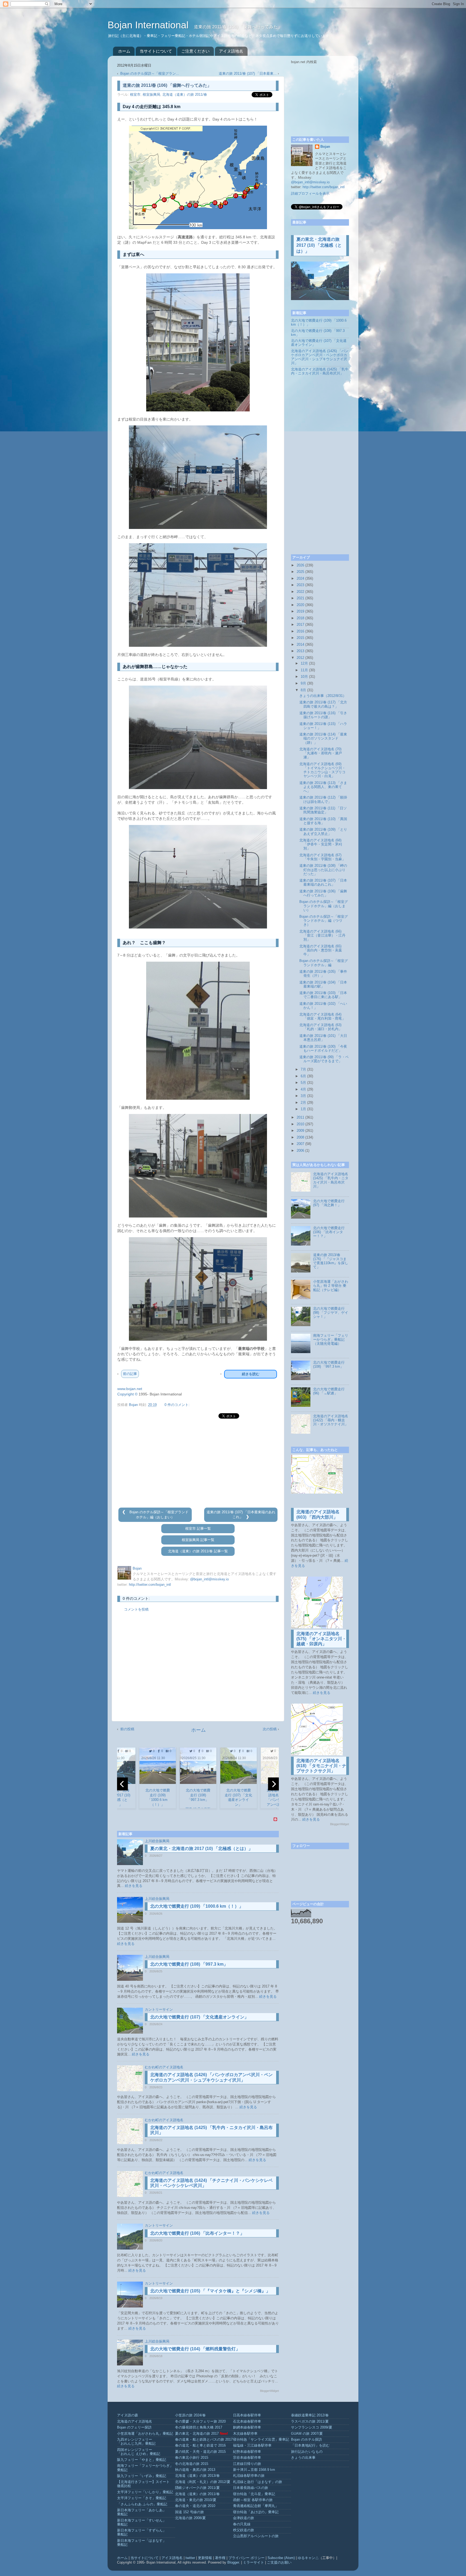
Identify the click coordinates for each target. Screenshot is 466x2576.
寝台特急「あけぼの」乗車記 (256, 2512)
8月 (303, 690)
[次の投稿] (247, 1517)
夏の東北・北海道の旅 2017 (197, 2434)
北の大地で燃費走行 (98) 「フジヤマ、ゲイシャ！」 (331, 1313)
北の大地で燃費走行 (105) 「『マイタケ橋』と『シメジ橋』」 (210, 2291)
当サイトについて (156, 51)
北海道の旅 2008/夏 (190, 2518)
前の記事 (130, 1374)
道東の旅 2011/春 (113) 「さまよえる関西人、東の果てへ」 (323, 787)
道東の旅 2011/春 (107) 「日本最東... (248, 74)
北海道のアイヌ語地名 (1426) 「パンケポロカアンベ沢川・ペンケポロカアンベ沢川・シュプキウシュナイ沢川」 (320, 357)
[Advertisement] (198, 1463)
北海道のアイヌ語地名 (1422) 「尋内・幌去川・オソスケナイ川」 (331, 1420)
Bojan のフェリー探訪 (134, 2427)
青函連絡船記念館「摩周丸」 (256, 2506)
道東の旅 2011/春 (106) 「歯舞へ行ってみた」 (323, 893)
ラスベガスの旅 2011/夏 (310, 2422)
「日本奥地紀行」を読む (310, 2446)
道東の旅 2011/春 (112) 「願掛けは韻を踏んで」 (323, 799)
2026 (300, 565)
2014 (300, 645)
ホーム (124, 51)
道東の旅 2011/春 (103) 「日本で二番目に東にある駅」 (323, 995)
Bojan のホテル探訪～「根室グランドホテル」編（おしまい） (324, 906)
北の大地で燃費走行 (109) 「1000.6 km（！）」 (197, 1906)
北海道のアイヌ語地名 (135, 2422)
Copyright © (127, 1394)
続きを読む (251, 1374)
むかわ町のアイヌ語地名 (164, 2067)
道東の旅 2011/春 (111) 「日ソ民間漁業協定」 (323, 810)
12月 (304, 663)
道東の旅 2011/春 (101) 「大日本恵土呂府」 (323, 1038)
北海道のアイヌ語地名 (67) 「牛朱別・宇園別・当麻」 (322, 857)
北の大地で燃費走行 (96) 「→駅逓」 (329, 1391)
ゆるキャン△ (308, 2558)
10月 (304, 677)
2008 (300, 1137)
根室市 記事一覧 (198, 1529)
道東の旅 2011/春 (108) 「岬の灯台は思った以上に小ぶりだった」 (323, 870)
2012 (300, 658)
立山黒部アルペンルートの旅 (256, 2536)
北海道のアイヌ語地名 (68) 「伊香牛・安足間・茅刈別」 (321, 844)
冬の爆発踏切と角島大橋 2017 (199, 2427)
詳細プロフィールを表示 (310, 194)
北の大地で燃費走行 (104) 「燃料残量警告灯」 (195, 2349)
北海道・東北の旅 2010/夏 (196, 2500)
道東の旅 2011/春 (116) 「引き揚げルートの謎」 (323, 715)
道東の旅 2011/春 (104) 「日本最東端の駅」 (323, 984)
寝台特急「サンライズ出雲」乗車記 (261, 2440)
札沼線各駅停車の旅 (249, 2476)
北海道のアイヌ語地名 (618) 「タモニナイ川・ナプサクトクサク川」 (321, 1766)
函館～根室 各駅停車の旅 (253, 2500)
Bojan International (149, 25)
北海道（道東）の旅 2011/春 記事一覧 (198, 1551)
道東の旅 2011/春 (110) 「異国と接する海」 (323, 821)
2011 (300, 1117)
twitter (190, 2558)
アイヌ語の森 (128, 2415)
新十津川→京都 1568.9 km (254, 2470)
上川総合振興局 (157, 1841)
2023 (300, 585)
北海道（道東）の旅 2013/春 (197, 2476)
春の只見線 (242, 2524)
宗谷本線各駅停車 (247, 2458)
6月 (303, 1076)
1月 (303, 1109)
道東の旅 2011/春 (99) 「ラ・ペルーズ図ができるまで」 (324, 1059)
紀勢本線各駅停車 (247, 2452)
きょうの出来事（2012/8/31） (323, 696)
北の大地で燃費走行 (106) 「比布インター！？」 (197, 2233)
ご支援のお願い (279, 2563)
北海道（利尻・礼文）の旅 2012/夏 (203, 2482)
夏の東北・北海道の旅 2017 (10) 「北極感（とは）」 (201, 1848)
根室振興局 (151, 95)
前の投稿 (127, 1729)
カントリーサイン (159, 2010)
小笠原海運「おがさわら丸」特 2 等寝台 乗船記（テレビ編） (331, 1286)
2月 (303, 1103)
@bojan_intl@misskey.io (209, 1579)
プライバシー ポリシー (246, 2558)
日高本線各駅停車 (247, 2415)
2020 (300, 605)
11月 (304, 670)
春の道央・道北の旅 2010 (195, 2506)
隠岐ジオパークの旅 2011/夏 (197, 2488)
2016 (300, 631)
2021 (300, 598)
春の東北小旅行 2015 (192, 2458)
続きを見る (134, 1886)
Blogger (233, 2563)
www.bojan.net (130, 1389)
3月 (303, 1096)
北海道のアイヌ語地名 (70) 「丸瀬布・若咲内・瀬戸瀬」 (321, 753)
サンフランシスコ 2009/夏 (312, 2427)
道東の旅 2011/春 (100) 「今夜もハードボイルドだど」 (323, 1049)
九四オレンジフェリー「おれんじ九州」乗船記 (136, 2442)
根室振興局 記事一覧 (198, 1540)
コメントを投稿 (136, 1609)
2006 (300, 1151)
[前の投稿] (125, 1512)
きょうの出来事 (303, 2458)
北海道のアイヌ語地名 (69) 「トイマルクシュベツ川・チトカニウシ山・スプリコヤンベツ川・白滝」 (322, 770)
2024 (300, 579)
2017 (300, 625)
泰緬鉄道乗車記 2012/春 (310, 2415)
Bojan (325, 147)
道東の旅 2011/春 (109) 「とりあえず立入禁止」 (323, 832)
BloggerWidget (269, 2391)
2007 (300, 1144)
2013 (300, 651)
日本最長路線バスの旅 (251, 2488)
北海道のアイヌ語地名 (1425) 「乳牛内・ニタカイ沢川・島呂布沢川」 (320, 371)
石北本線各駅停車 (247, 2422)
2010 (300, 1124)
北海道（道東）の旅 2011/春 (185, 95)
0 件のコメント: (177, 1405)
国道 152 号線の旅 (189, 2512)
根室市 (135, 95)
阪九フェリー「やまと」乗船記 (142, 2460)
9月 (303, 683)
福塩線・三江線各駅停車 (252, 2446)
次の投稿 (270, 1729)
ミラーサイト (253, 2563)
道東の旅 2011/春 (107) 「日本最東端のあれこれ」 (323, 883)
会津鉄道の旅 (244, 2518)
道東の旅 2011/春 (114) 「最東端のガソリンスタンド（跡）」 (323, 738)
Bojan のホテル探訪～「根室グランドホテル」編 (324, 963)
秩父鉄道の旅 (244, 2530)
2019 (300, 611)
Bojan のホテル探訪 (306, 2440)
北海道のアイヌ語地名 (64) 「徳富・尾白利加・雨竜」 (322, 1017)
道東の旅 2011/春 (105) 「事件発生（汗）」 (323, 974)
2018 (300, 618)
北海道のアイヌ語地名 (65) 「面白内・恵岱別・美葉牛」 (321, 950)
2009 (300, 1131)
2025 (300, 572)
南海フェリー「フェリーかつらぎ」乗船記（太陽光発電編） (331, 1340)
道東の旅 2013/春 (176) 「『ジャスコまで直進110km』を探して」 (331, 1261)
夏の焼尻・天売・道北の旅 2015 (200, 2452)
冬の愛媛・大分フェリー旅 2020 (200, 2422)
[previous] (122, 1784)
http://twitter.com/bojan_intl (150, 1585)
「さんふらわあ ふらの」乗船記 (142, 2504)
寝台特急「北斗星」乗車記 (254, 2494)
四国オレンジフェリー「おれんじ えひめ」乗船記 (139, 2452)
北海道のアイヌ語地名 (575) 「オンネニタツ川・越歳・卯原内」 (321, 1639)
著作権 (220, 2558)
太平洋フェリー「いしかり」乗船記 (145, 2492)
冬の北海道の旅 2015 (192, 2464)
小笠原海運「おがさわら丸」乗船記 (145, 2434)
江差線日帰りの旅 (247, 2464)
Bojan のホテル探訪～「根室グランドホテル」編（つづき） (324, 921)
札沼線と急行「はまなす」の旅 (258, 2482)
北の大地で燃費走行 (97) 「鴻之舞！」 (329, 1203)
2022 (300, 592)
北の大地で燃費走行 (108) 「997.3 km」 (189, 1964)
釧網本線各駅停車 (247, 2427)
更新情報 (205, 2558)
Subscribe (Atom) (281, 2558)
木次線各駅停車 (245, 2434)
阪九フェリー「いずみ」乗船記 (142, 2476)
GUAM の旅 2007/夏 (307, 2434)
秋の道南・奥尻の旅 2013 (195, 2470)
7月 (303, 1069)
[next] (273, 1784)
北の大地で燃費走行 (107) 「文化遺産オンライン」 (199, 2017)
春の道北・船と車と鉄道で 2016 (200, 2446)
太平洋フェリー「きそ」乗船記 (142, 2498)
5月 (303, 1083)
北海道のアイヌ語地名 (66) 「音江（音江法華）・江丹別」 (322, 936)
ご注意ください (195, 51)
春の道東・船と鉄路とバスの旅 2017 (204, 2440)
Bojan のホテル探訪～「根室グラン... (150, 74)
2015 (300, 638)
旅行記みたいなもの (307, 2452)
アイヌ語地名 (231, 51)
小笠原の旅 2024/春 (190, 2415)
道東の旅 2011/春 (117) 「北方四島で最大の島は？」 (323, 704)
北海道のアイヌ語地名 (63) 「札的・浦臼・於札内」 (321, 1027)
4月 (303, 1089)
